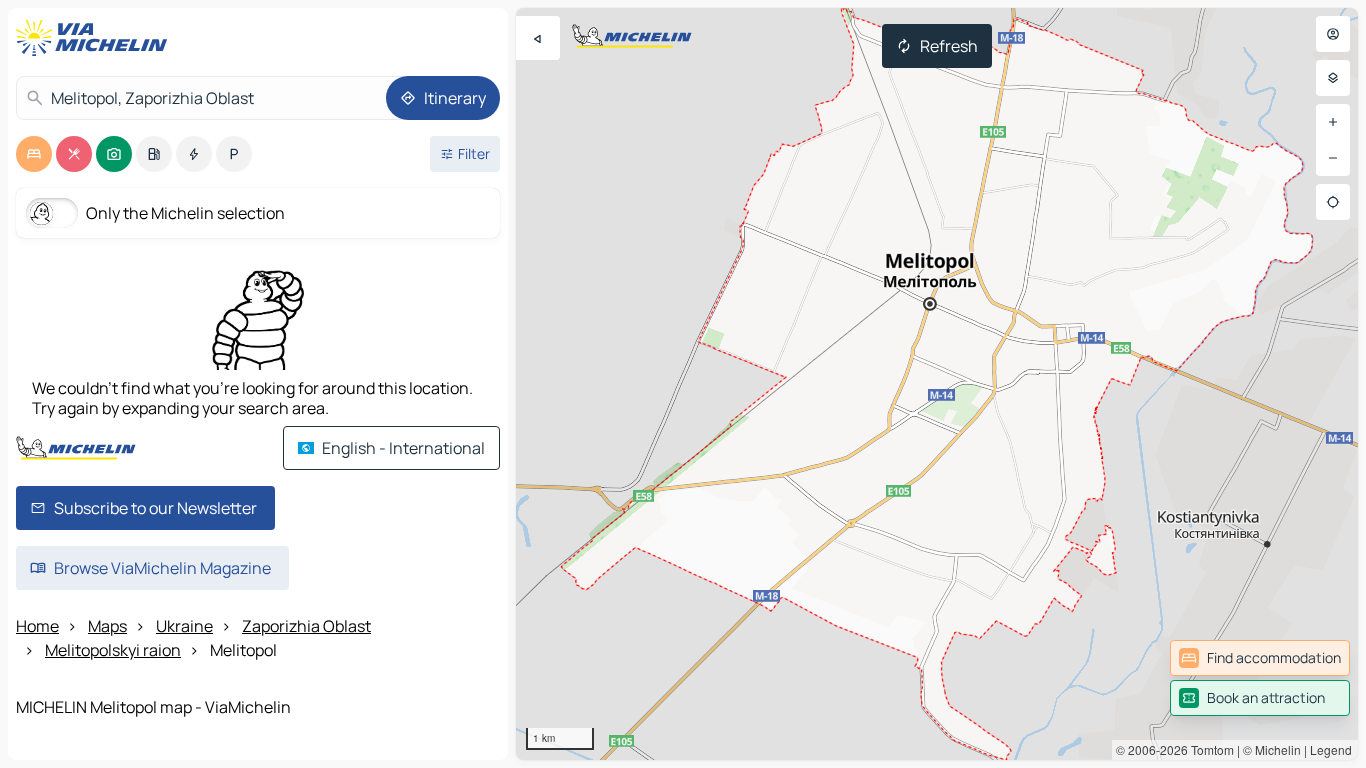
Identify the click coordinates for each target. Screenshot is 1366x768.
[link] (1260, 658)
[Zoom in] (1333, 122)
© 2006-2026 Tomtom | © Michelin (1208, 749)
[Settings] (1333, 78)
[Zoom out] (1333, 158)
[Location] (1333, 202)
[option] (34, 154)
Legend (1331, 749)
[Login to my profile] (1333, 34)
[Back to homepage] (96, 38)
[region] (937, 384)
